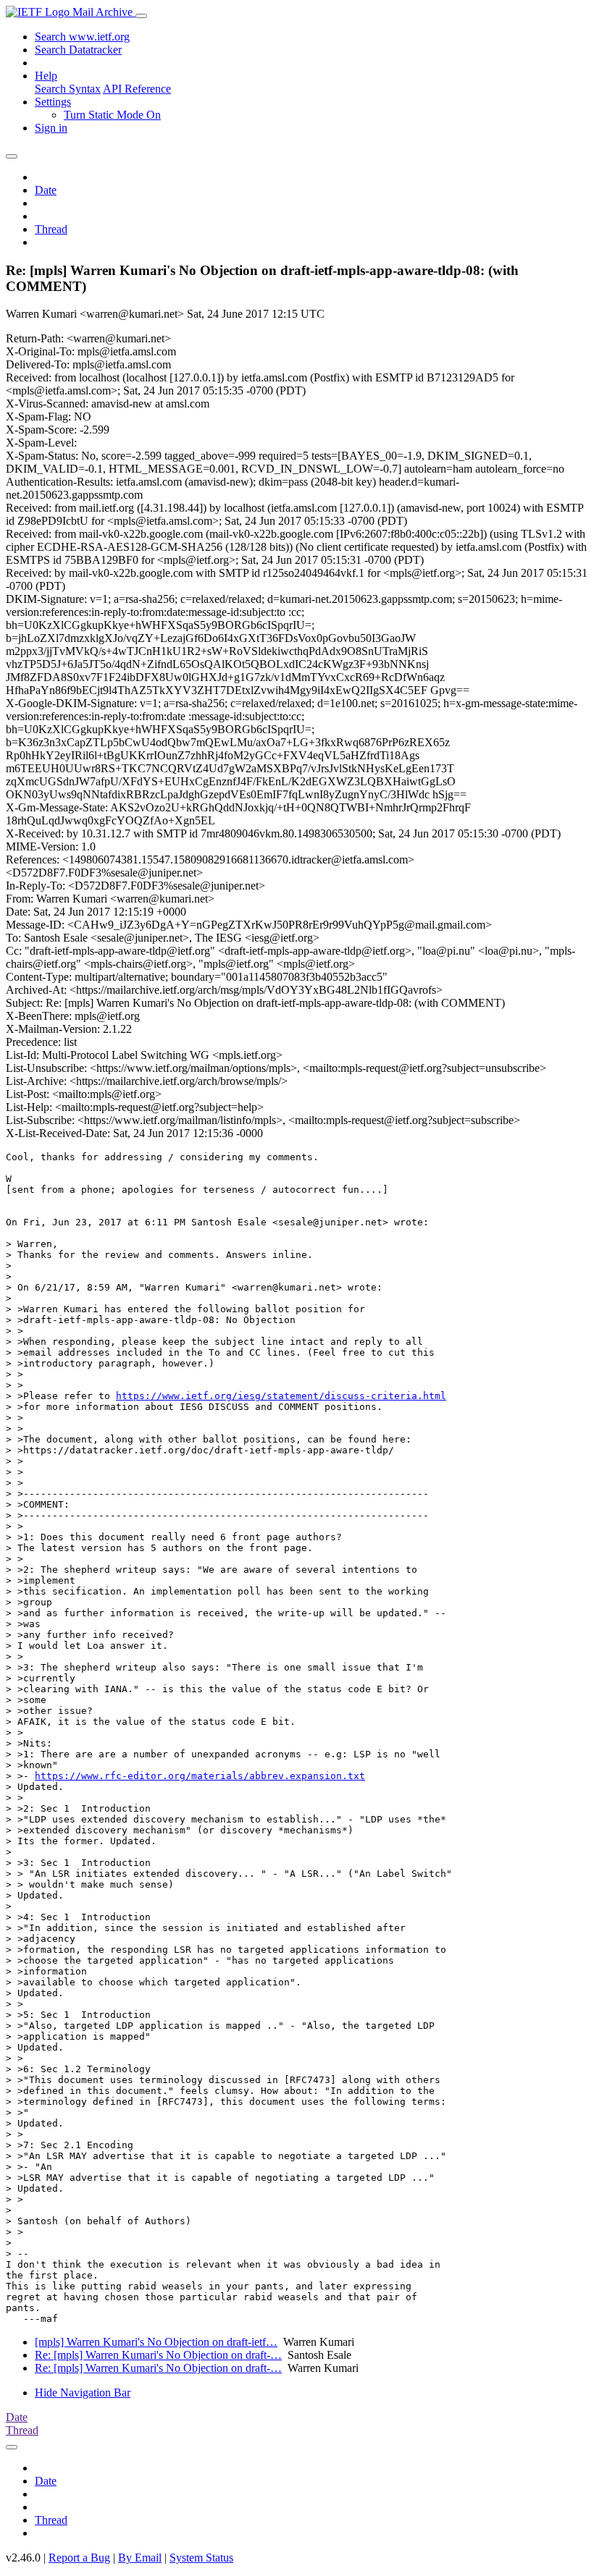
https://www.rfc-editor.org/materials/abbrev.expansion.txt (200, 1776)
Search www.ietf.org (82, 37)
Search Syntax (68, 89)
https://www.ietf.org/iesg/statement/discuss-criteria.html (281, 1396)
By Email (140, 2558)
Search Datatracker (78, 50)
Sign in (51, 128)
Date (46, 190)
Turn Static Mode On (112, 115)
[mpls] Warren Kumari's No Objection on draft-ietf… (156, 2342)
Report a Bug (79, 2558)
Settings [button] (53, 102)
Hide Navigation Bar (83, 2393)
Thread (51, 229)
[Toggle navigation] (141, 16)
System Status (201, 2558)
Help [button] (46, 76)
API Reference (137, 89)
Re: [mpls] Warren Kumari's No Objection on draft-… (158, 2355)
